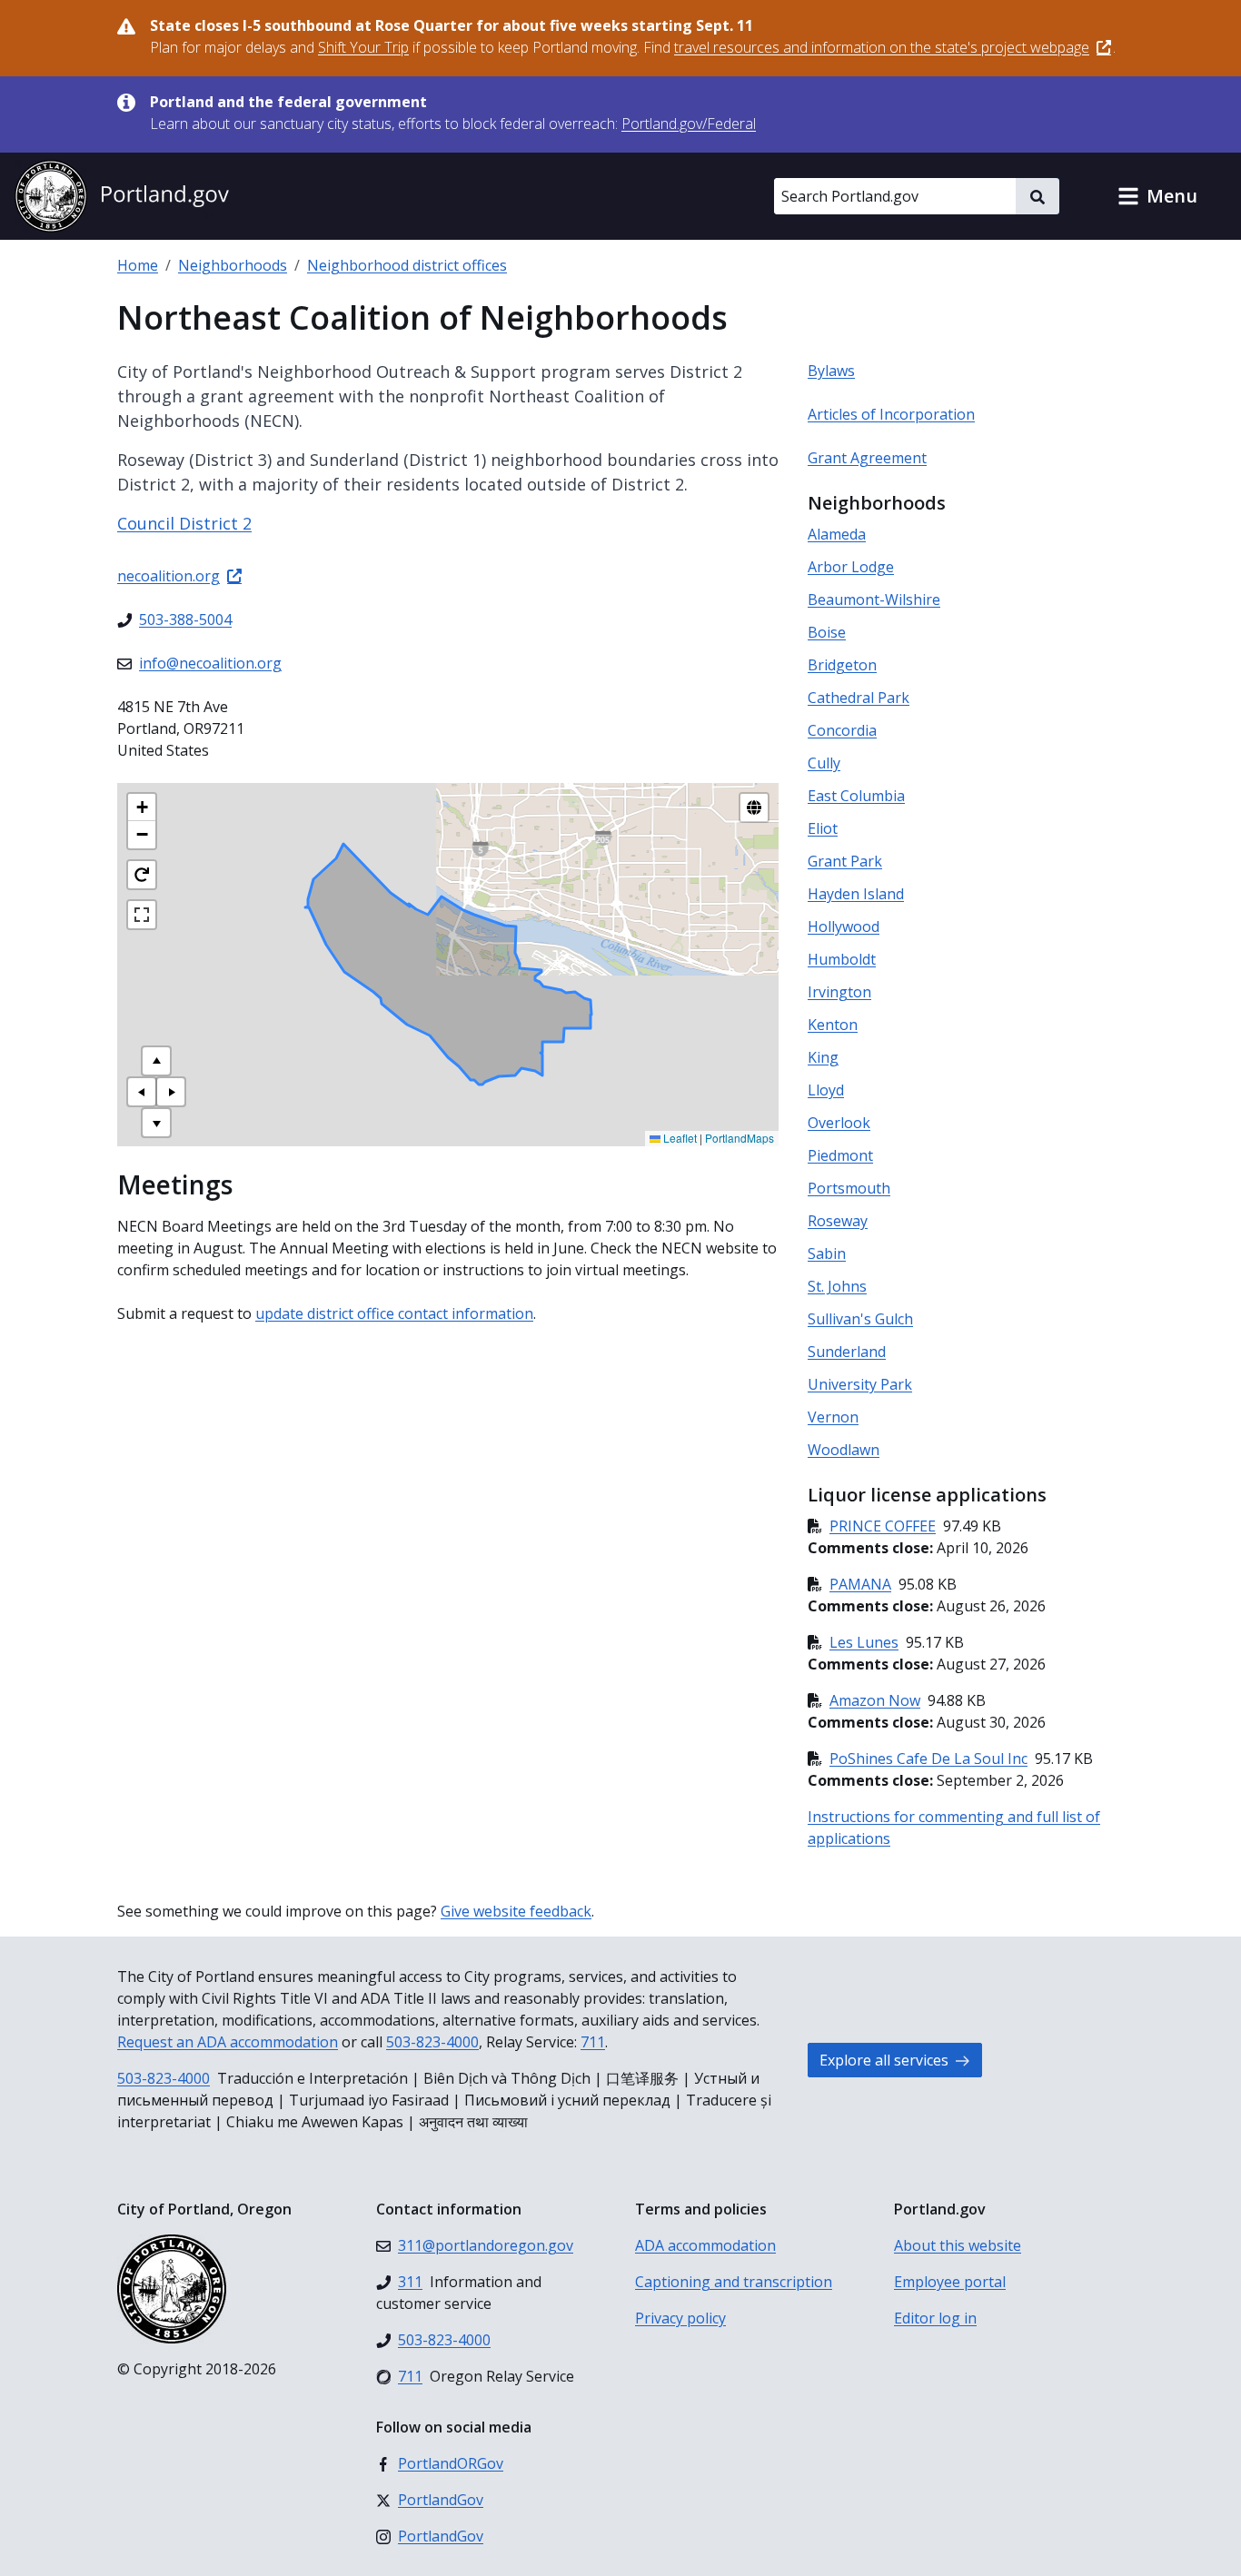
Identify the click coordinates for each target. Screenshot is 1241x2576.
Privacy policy (680, 2318)
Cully (824, 763)
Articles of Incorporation (891, 414)
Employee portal (950, 2282)
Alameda (837, 534)
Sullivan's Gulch (860, 1319)
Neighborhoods (233, 265)
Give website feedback (516, 1911)
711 (593, 2042)
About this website (958, 2245)
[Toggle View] (754, 807)
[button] (1157, 196)
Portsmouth (849, 1188)
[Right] (171, 1092)
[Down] (156, 1123)
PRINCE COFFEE (883, 1526)
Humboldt (842, 959)
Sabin (827, 1253)
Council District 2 (184, 523)
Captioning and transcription (734, 2282)
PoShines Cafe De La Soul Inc (928, 1759)
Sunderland (847, 1352)
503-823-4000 (432, 2042)
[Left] (142, 1092)
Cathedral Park (859, 698)
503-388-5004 (185, 619)
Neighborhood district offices (407, 265)
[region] (448, 965)
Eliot (823, 828)
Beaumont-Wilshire (874, 599)
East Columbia (856, 796)
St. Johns (837, 1286)
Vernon (833, 1417)
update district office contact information (394, 1313)
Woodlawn (844, 1450)
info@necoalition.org (210, 663)
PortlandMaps (740, 1138)
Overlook (839, 1123)
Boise (827, 632)
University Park (860, 1384)
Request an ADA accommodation (228, 2042)
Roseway (838, 1221)
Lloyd (826, 1090)
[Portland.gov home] (122, 196)
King (823, 1057)
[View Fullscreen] (142, 915)
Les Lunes (864, 1642)
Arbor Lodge (851, 567)
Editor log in (935, 2318)
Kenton (833, 1025)
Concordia (842, 730)
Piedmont (840, 1155)
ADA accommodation (705, 2245)
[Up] (156, 1061)
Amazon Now (875, 1700)
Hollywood (844, 926)
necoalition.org (169, 576)
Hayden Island (856, 894)
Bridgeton (842, 665)
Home (138, 265)
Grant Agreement (867, 458)
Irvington (839, 992)
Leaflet (679, 1138)
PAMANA (860, 1584)
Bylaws (831, 371)
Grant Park (845, 861)
